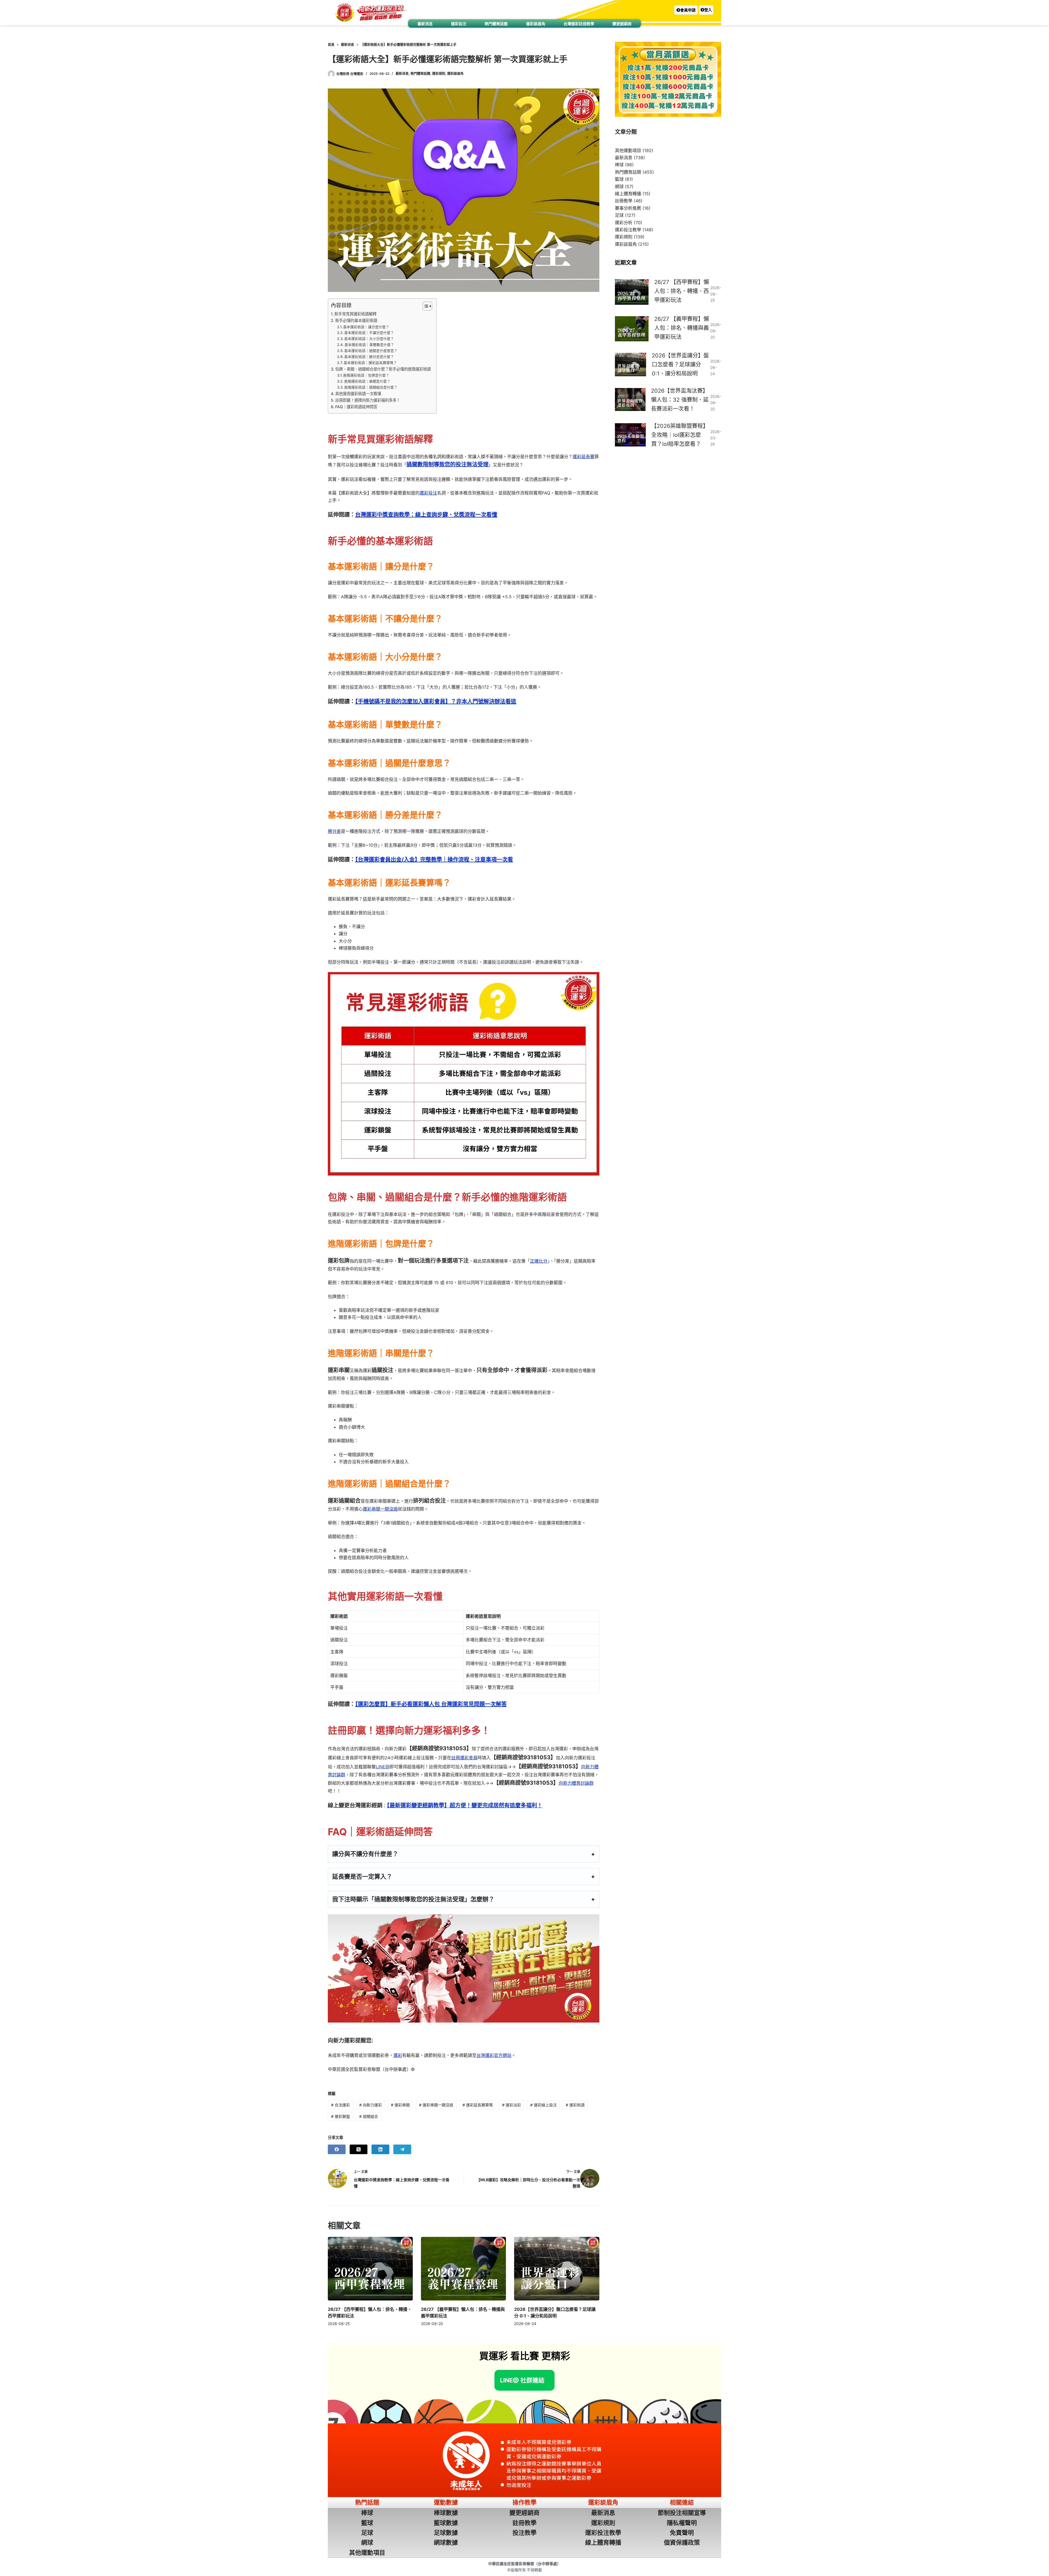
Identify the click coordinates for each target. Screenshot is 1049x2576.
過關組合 (369, 2116)
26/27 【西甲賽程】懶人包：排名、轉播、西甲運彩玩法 (682, 291)
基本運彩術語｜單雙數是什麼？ (369, 345)
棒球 (619, 165)
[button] (686, 10)
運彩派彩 (512, 2105)
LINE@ (383, 1767)
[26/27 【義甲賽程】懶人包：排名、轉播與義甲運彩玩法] (463, 2269)
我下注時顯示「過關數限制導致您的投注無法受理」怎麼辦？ (413, 1899)
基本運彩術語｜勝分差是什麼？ (369, 357)
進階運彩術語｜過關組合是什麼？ (371, 387)
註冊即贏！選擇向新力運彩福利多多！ (368, 400)
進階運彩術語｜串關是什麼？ (367, 381)
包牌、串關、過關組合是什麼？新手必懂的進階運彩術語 (383, 369)
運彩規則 (439, 74)
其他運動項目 (628, 150)
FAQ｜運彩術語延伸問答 (356, 407)
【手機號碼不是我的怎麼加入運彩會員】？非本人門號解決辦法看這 (436, 701)
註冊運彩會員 (464, 1758)
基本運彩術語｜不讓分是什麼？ (369, 333)
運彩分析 (624, 223)
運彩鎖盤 (341, 2116)
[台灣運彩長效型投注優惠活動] (464, 1968)
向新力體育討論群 (576, 1783)
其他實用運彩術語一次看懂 (358, 394)
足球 (619, 215)
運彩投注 (459, 24)
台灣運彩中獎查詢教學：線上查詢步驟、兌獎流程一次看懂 (426, 515)
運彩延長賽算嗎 (478, 2105)
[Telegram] (402, 2149)
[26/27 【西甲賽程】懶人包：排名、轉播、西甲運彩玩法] (370, 2269)
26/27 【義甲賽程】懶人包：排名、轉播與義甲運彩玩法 (682, 328)
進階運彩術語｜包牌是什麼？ (366, 375)
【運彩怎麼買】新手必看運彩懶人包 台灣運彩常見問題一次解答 (431, 1704)
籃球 (619, 179)
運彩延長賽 (584, 457)
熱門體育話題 (496, 24)
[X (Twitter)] (359, 2149)
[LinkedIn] (380, 2149)
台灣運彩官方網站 (494, 2055)
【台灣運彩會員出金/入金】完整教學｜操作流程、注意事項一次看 (434, 860)
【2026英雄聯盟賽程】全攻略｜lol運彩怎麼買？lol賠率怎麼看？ (680, 435)
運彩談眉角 (536, 24)
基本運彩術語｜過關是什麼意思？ (371, 351)
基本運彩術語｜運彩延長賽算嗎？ (370, 363)
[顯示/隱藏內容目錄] (425, 306)
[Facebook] (337, 2149)
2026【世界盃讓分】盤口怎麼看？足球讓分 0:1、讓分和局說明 (680, 365)
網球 (619, 186)
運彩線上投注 (543, 2105)
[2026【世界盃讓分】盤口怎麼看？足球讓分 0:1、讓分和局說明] (557, 2269)
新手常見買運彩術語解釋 (355, 314)
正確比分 (539, 1261)
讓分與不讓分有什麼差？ (365, 1854)
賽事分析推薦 (628, 208)
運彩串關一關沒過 (380, 1509)
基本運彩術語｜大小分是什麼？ (369, 339)
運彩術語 (575, 2105)
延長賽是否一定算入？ (362, 1876)
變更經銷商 (622, 24)
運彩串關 (400, 2105)
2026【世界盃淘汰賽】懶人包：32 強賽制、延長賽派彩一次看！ (680, 400)
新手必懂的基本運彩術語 (356, 320)
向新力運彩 (371, 2105)
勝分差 (334, 831)
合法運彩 (341, 2105)
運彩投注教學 (628, 230)
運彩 (398, 2055)
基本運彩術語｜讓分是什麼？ (366, 327)
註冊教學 (624, 201)
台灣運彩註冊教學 (579, 24)
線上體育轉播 (628, 194)
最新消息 (425, 24)
